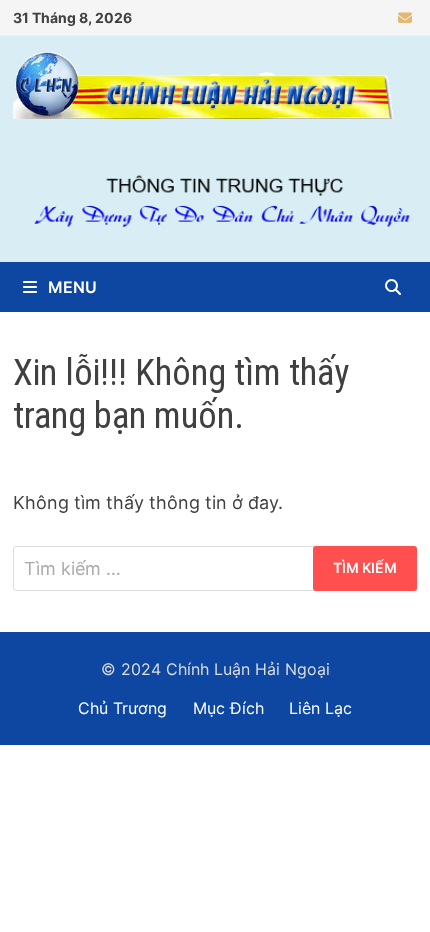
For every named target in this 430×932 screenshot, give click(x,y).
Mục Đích (228, 708)
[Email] (405, 16)
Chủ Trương (122, 708)
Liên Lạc (320, 708)
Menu (70, 287)
